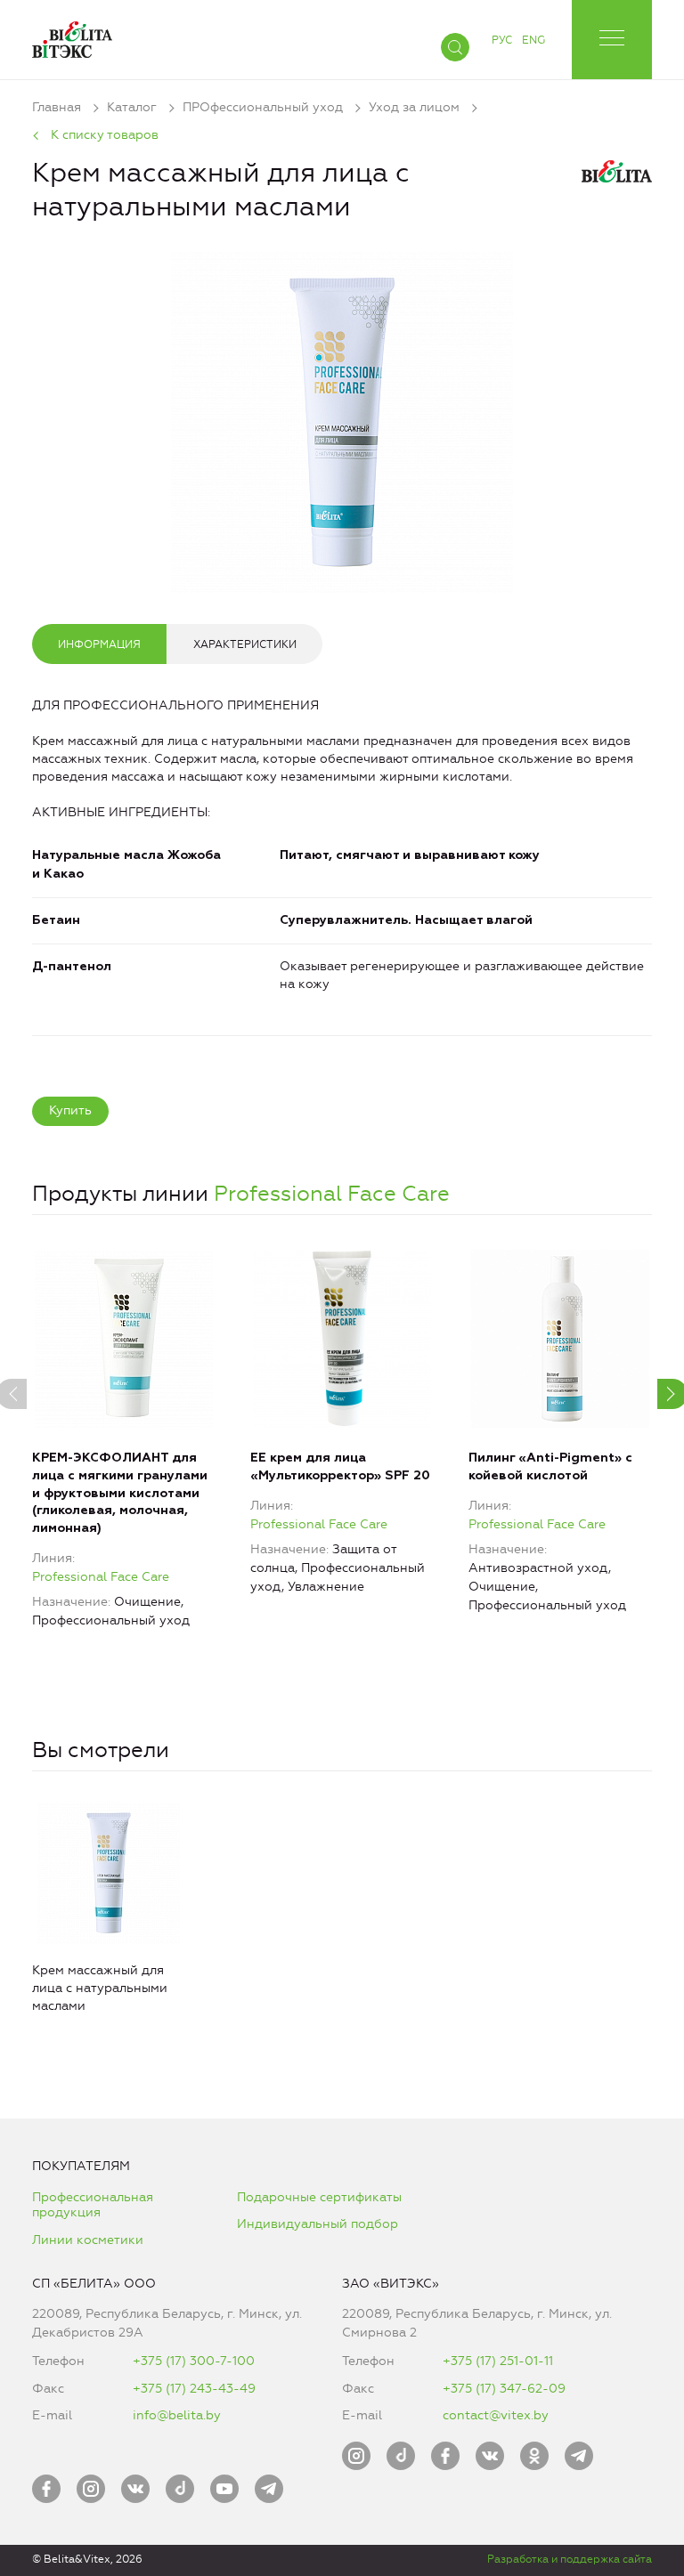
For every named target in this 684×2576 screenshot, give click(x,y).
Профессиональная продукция (93, 2205)
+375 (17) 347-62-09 (504, 2389)
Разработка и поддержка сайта (570, 2559)
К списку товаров (105, 135)
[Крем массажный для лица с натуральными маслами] (342, 418)
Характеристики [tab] (245, 644)
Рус (502, 40)
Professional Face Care (332, 1194)
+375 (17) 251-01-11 (498, 2361)
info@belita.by (177, 2415)
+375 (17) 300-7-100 (194, 2361)
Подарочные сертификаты (319, 2197)
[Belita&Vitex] (72, 36)
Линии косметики (88, 2240)
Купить (70, 1110)
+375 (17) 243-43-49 (194, 2389)
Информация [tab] (99, 644)
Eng (533, 40)
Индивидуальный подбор (318, 2224)
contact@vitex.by (496, 2415)
